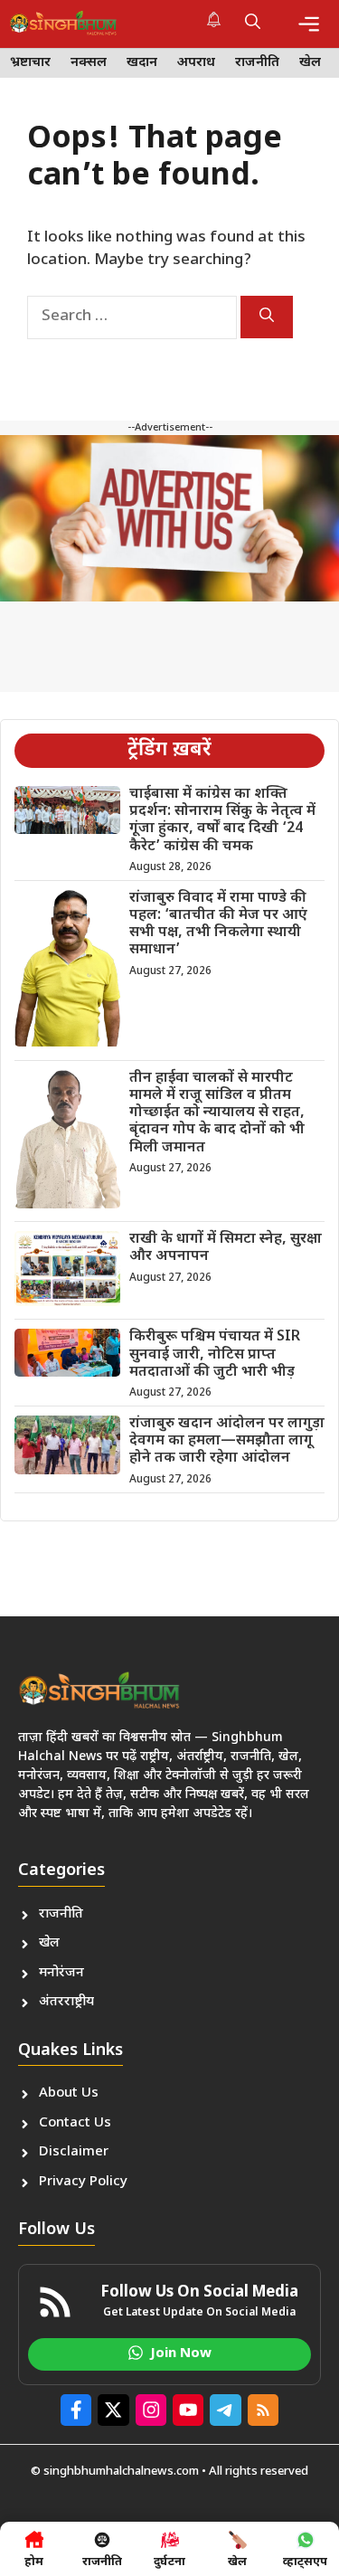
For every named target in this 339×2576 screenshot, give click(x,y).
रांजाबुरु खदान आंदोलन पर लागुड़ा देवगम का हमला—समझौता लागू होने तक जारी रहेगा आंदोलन (227, 1441)
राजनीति (257, 63)
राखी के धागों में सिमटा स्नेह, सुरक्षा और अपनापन (226, 1248)
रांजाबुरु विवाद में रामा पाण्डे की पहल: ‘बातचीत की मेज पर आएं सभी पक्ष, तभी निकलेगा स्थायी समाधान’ (218, 925)
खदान (142, 63)
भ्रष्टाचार (30, 63)
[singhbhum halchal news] (63, 24)
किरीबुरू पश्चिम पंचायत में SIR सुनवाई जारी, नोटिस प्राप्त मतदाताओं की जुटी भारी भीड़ (215, 1354)
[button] (253, 24)
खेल (310, 63)
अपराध (196, 63)
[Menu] (309, 24)
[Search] (267, 317)
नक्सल (89, 63)
